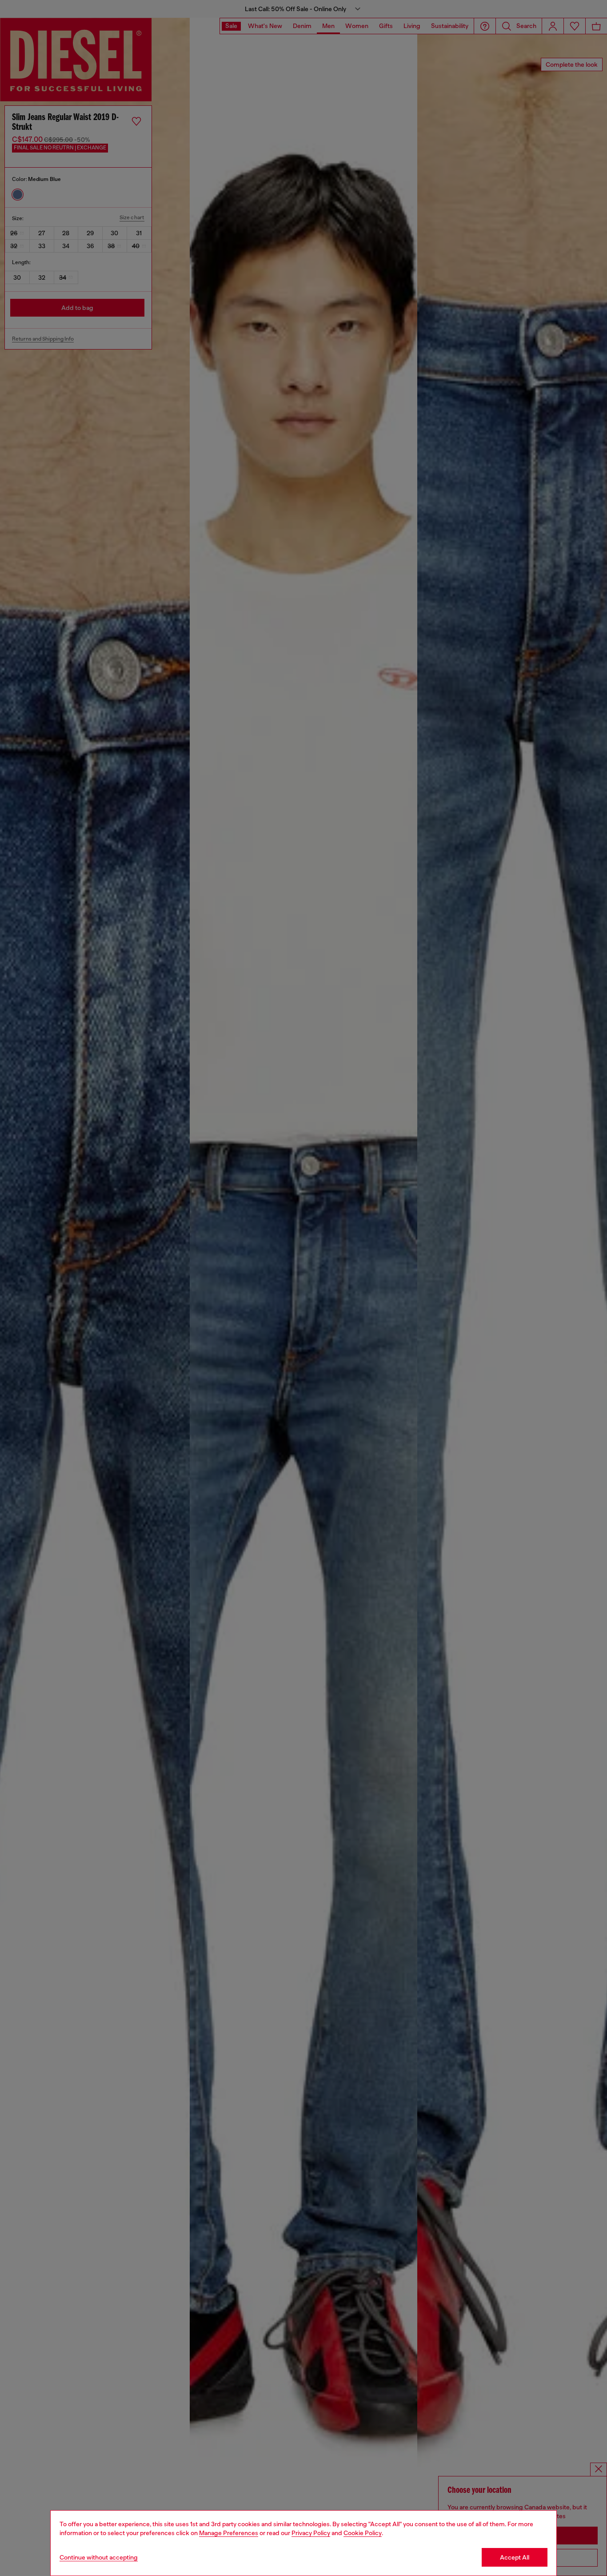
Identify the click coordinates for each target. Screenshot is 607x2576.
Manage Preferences (229, 2533)
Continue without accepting (99, 2557)
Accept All (515, 2557)
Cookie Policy (363, 2533)
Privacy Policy (311, 2533)
